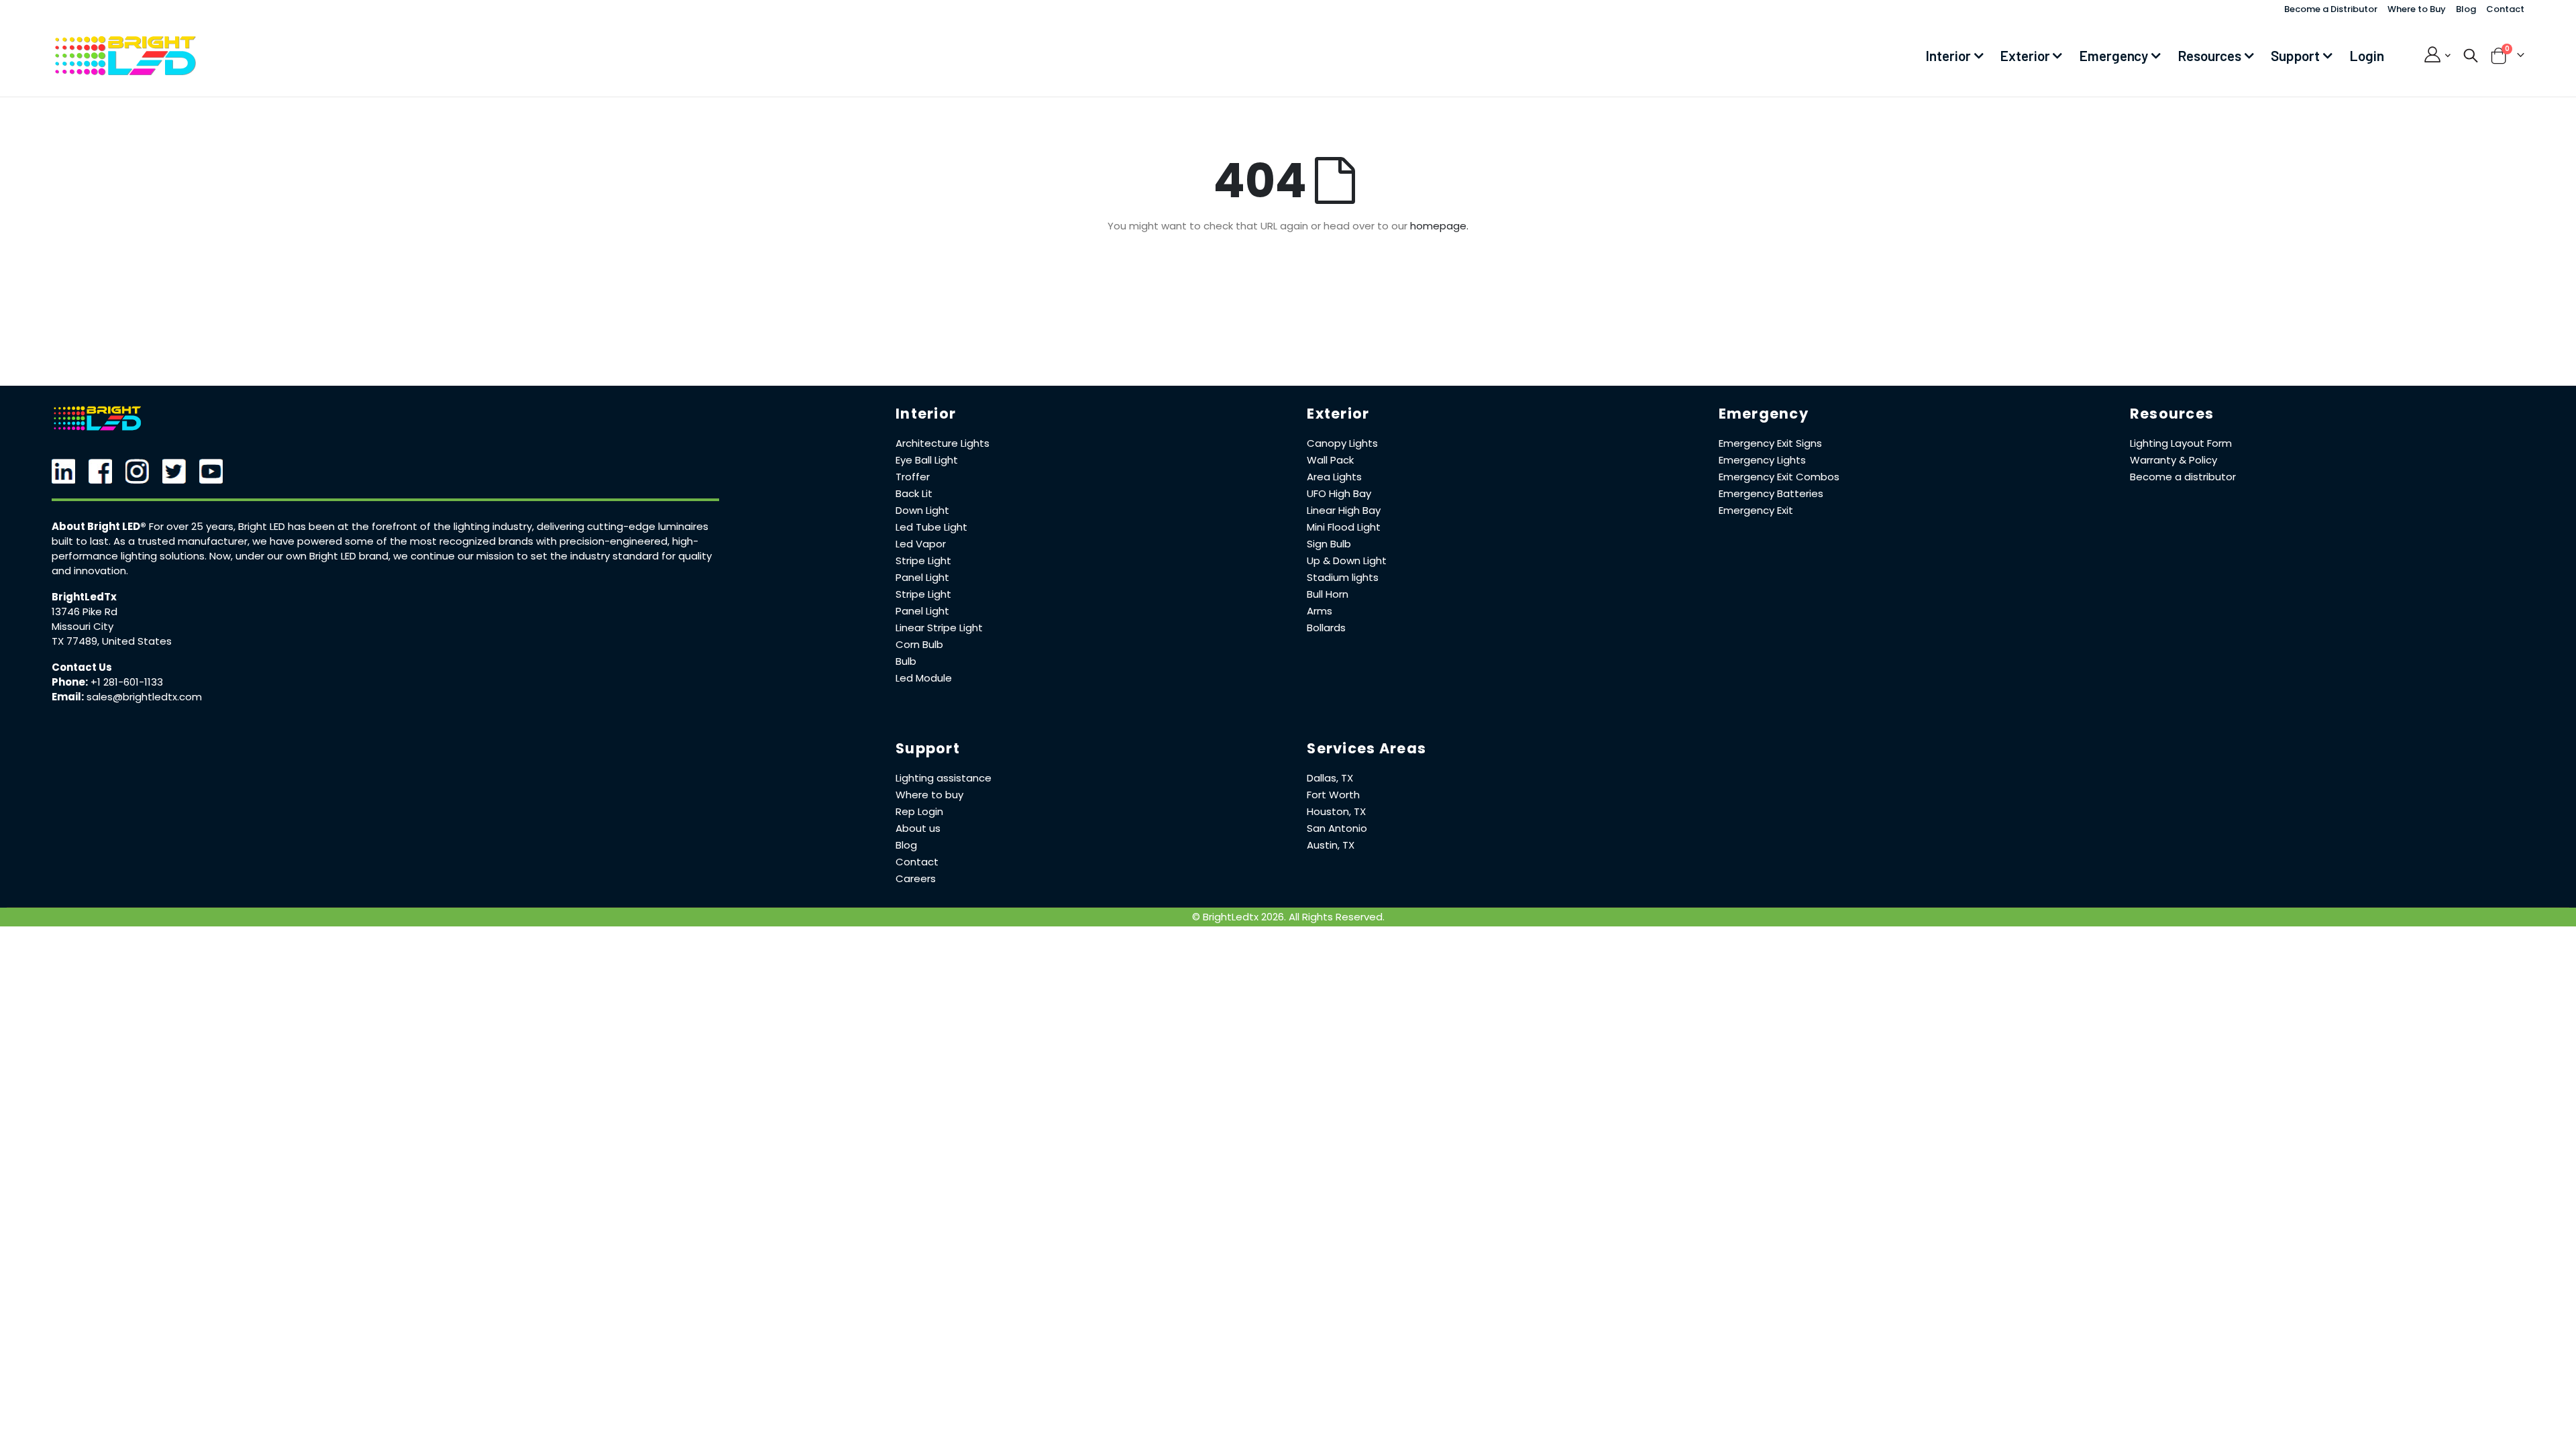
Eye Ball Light (927, 460)
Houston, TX (1336, 811)
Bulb (906, 661)
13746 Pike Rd (85, 611)
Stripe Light (923, 560)
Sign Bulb (1329, 544)
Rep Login (919, 811)
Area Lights (1334, 477)
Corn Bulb (919, 644)
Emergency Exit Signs (1770, 443)
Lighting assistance (944, 778)
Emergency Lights (1762, 460)
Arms (1320, 611)
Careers (916, 878)
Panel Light (922, 577)
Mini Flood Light (1344, 527)
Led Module (924, 678)
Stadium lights (1343, 577)
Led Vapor (921, 544)
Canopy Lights (1342, 443)
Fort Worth (1333, 795)
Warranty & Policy (2173, 460)
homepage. (1439, 226)
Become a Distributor (2331, 9)
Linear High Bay (1344, 510)
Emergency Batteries (1771, 493)
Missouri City (83, 626)
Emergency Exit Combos (1779, 477)
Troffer (913, 477)
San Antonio (1337, 828)
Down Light (922, 510)
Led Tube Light (931, 527)
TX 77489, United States (112, 641)
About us (918, 828)
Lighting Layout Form (2181, 443)
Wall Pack (1330, 460)
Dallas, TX (1330, 778)
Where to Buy (2417, 9)
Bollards (1326, 628)
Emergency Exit (1756, 510)
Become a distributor (2183, 477)
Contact (2505, 9)
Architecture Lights (943, 443)
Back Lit (914, 493)
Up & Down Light (1347, 560)
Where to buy (929, 795)
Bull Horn (1328, 594)
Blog (2466, 9)
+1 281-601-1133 (127, 682)
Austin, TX (1331, 845)
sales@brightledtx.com (144, 697)
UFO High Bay (1339, 493)
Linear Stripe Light (939, 628)
